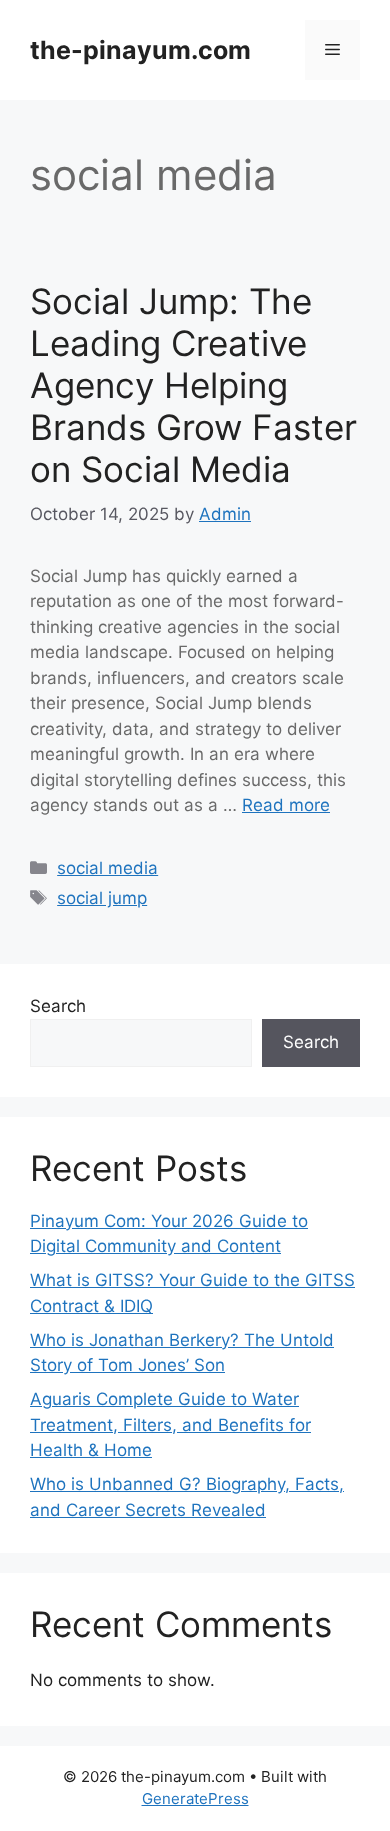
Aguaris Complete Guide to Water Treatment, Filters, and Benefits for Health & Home (170, 1424)
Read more (286, 805)
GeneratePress (195, 1798)
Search (58, 1006)
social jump (102, 898)
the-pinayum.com (140, 50)
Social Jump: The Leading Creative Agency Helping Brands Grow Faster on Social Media (193, 385)
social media (107, 868)
